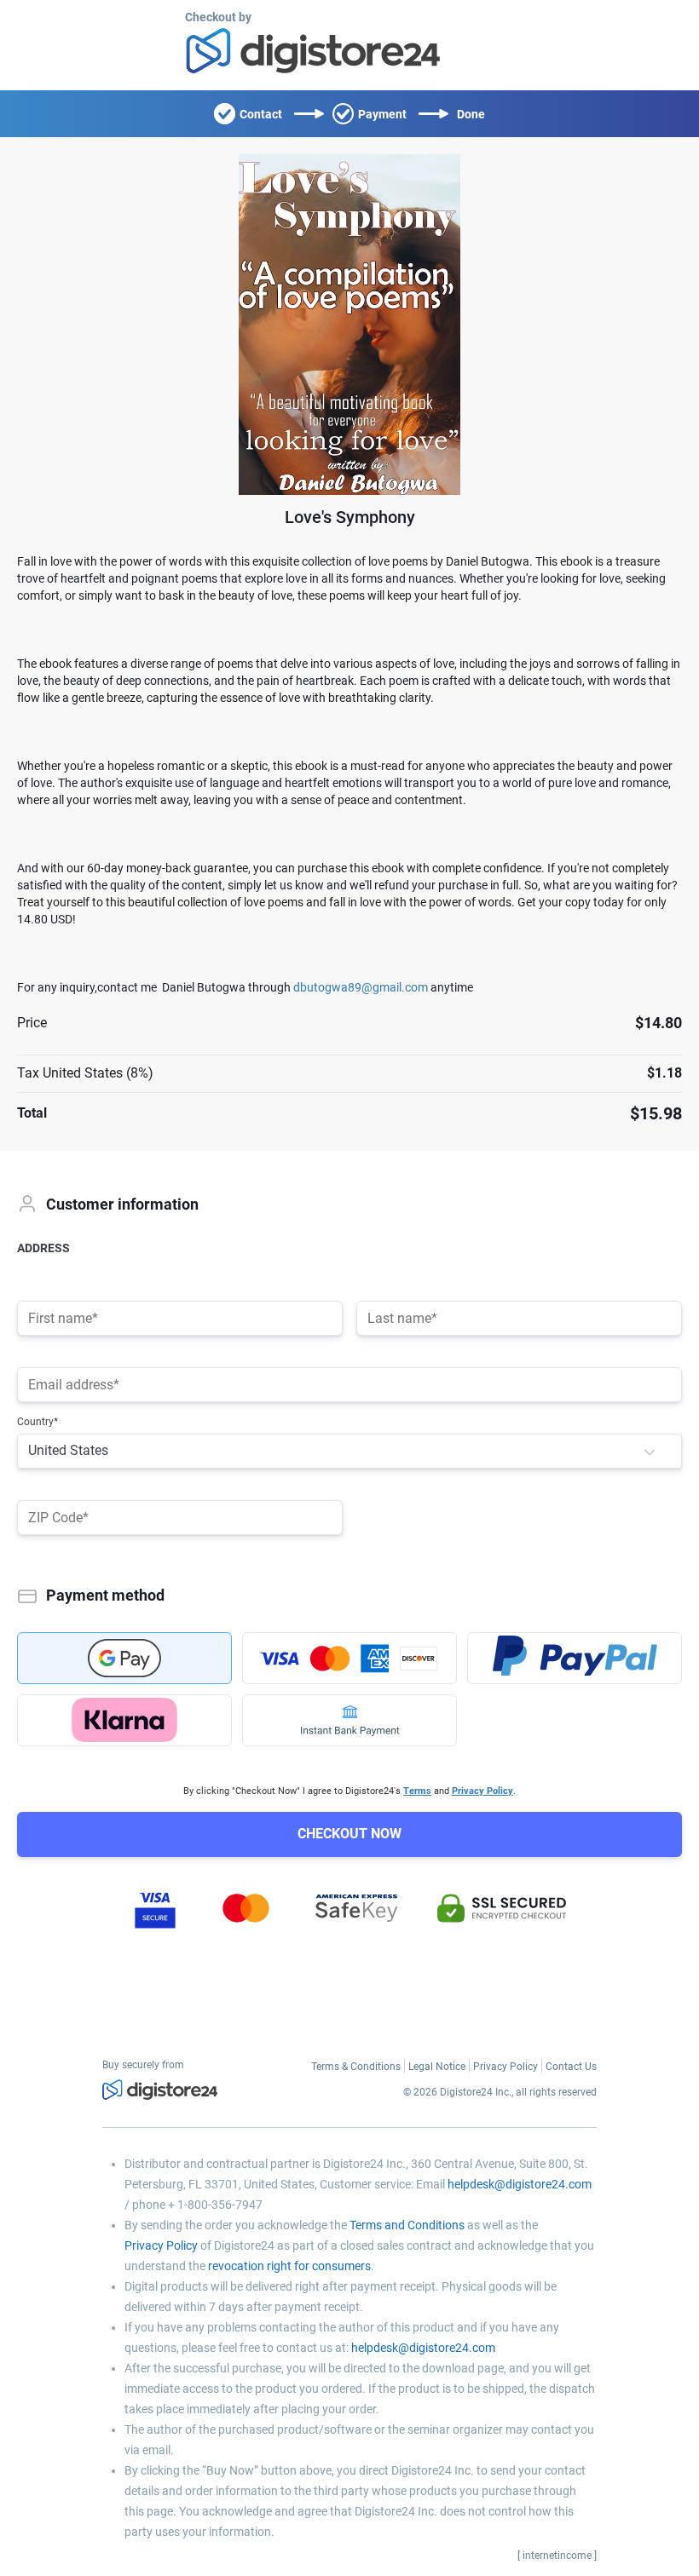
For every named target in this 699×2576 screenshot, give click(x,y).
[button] (650, 1451)
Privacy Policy (482, 1791)
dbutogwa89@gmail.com (361, 987)
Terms (417, 1791)
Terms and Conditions (407, 2225)
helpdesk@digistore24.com (520, 2184)
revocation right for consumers (289, 2266)
